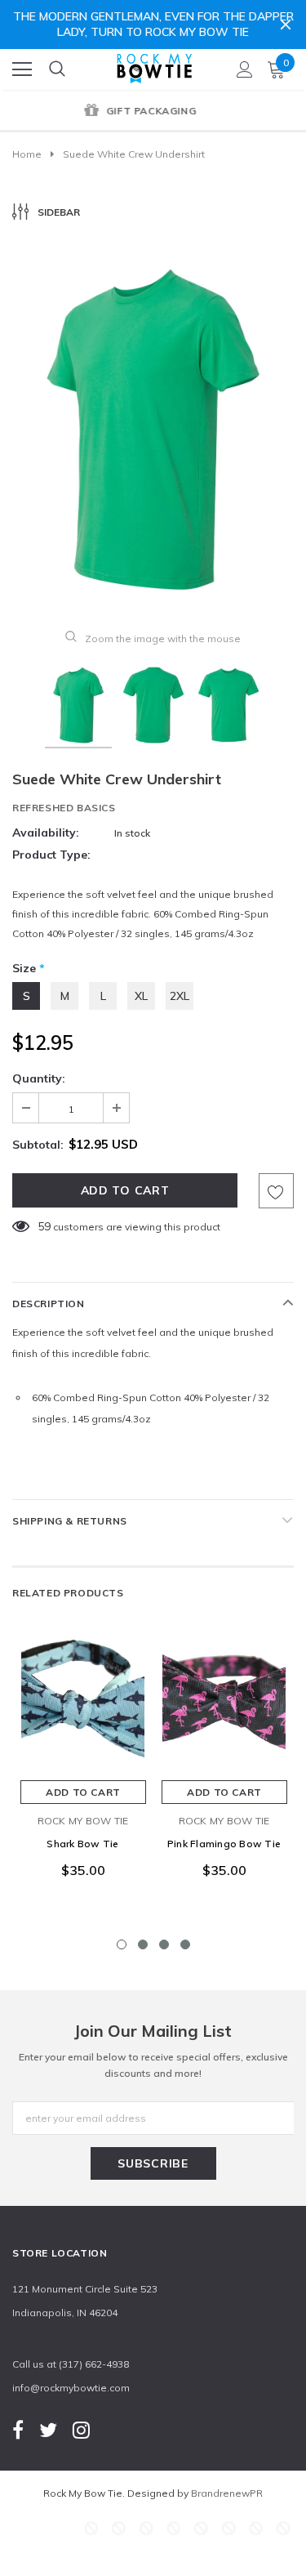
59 (44, 1226)
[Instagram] (81, 2429)
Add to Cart (83, 1792)
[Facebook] (18, 2429)
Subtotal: (38, 1145)
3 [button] (164, 1944)
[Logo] (154, 65)
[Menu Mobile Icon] (22, 69)
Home (27, 154)
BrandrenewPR (227, 2493)
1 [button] (122, 1944)
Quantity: (39, 1078)
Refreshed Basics (64, 808)
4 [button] (185, 1944)
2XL (180, 996)
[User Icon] (245, 69)
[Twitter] (48, 2429)
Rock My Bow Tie (83, 1821)
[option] (153, 112)
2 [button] (143, 1944)
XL (141, 996)
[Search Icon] (57, 69)
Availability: (46, 833)
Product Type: (51, 855)
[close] (286, 25)
